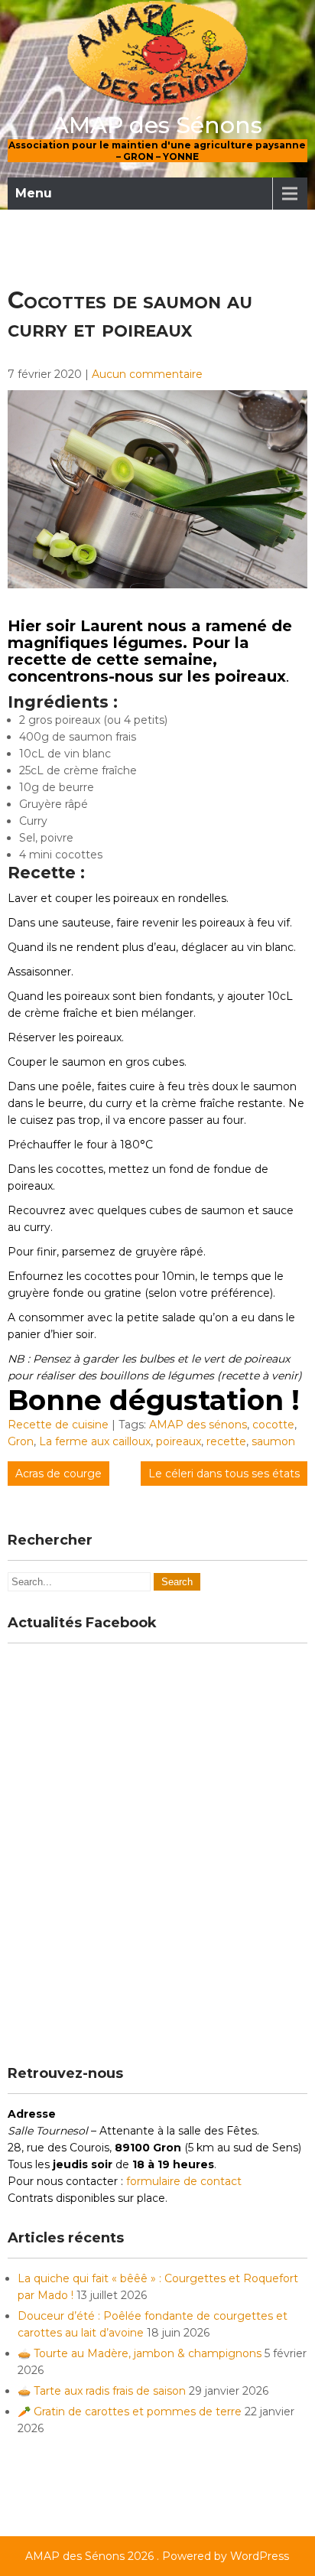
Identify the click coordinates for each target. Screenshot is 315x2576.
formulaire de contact (184, 2181)
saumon (273, 1441)
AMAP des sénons (198, 1425)
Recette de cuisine (58, 1425)
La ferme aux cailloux (95, 1441)
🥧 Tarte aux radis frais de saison (102, 2391)
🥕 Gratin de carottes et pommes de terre (130, 2412)
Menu (34, 193)
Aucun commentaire (147, 374)
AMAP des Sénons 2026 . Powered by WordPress (157, 2556)
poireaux (179, 1441)
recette (226, 1441)
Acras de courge (58, 1474)
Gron (21, 1441)
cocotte (273, 1425)
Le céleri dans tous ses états (224, 1474)
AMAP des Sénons (157, 125)
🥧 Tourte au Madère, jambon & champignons (140, 2353)
